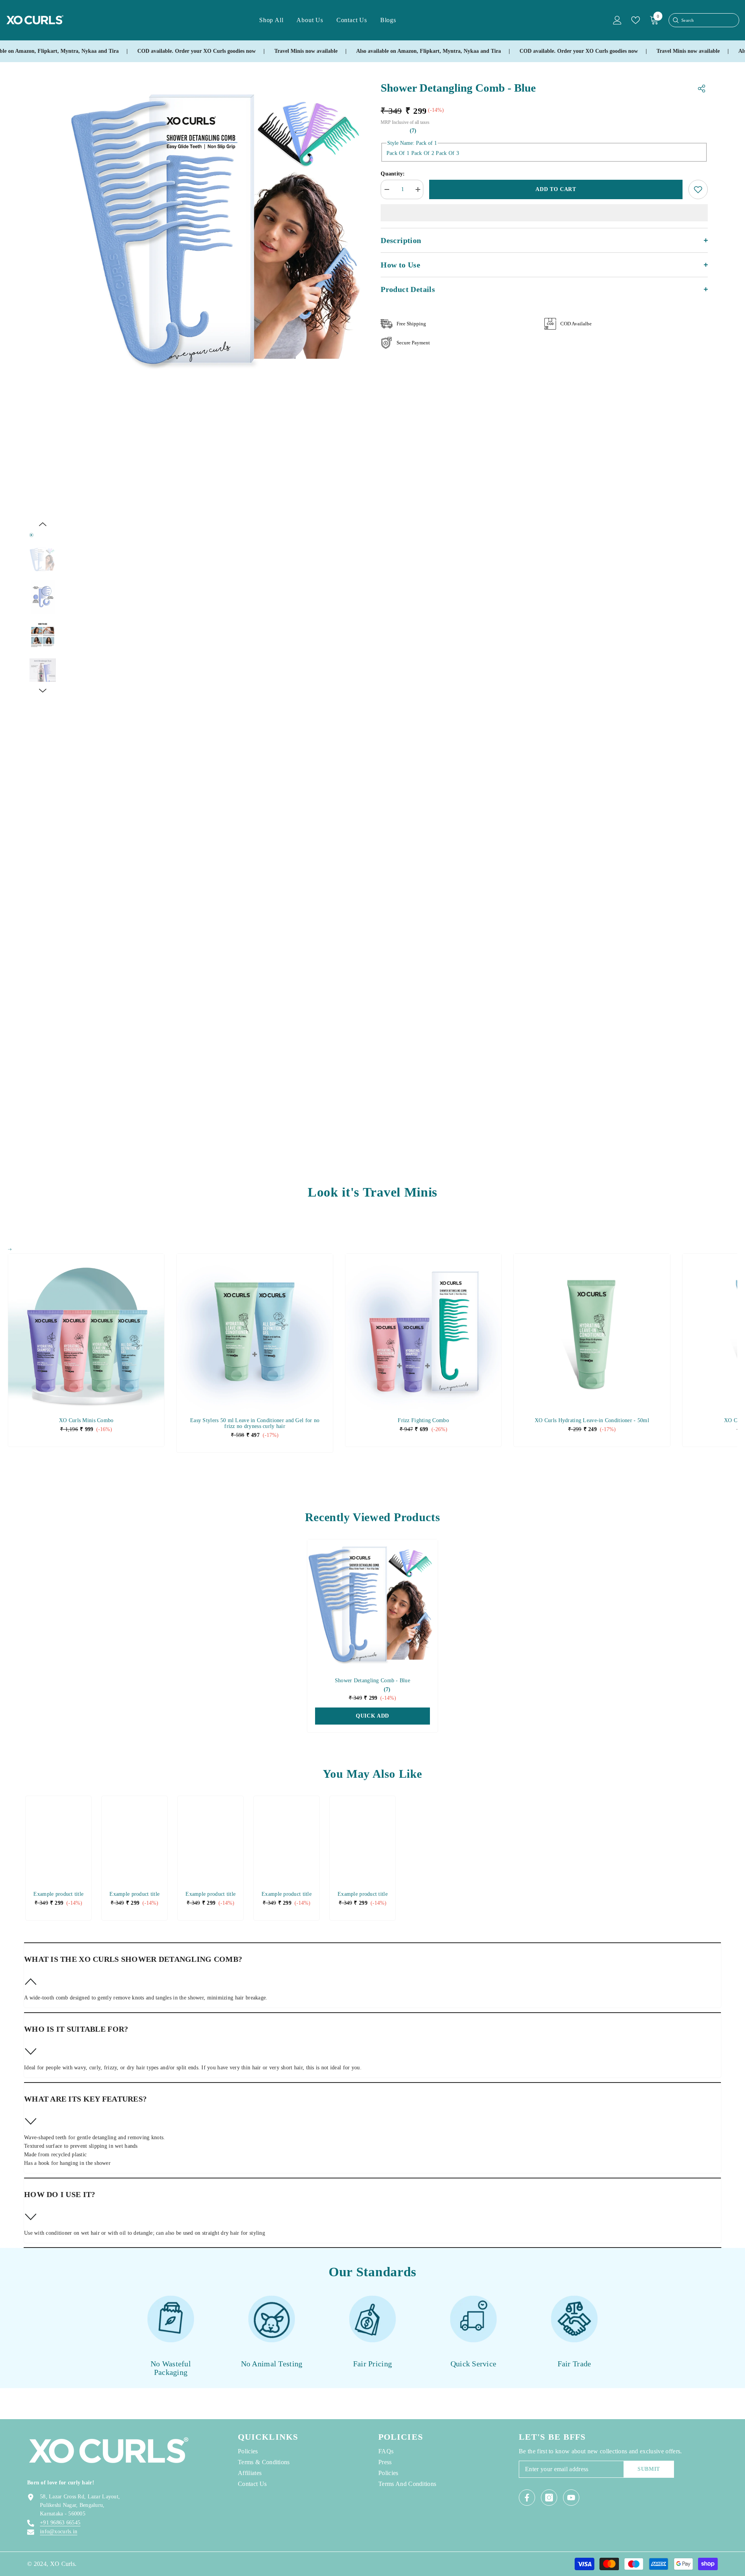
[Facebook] (527, 2498)
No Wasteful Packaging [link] (171, 2368)
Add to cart (556, 189)
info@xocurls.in (59, 2532)
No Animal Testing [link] (272, 2364)
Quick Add (372, 1716)
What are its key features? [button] (85, 2099)
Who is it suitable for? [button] (76, 2029)
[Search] (675, 20)
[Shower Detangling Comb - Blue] (372, 1605)
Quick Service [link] (474, 2364)
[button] (43, 524)
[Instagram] (549, 2498)
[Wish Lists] (636, 20)
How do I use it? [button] (60, 2194)
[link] (58, 1894)
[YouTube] (571, 2498)
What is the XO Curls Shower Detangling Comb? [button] (133, 1959)
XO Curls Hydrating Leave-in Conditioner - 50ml (592, 1420)
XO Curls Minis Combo (86, 1420)
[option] (220, 230)
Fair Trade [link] (574, 2364)
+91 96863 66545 (60, 2523)
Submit (649, 2469)
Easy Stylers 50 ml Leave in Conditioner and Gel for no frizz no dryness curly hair (255, 1423)
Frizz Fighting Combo (423, 1420)
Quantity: (393, 174)
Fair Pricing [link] (372, 2364)
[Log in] (617, 20)
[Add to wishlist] (698, 189)
